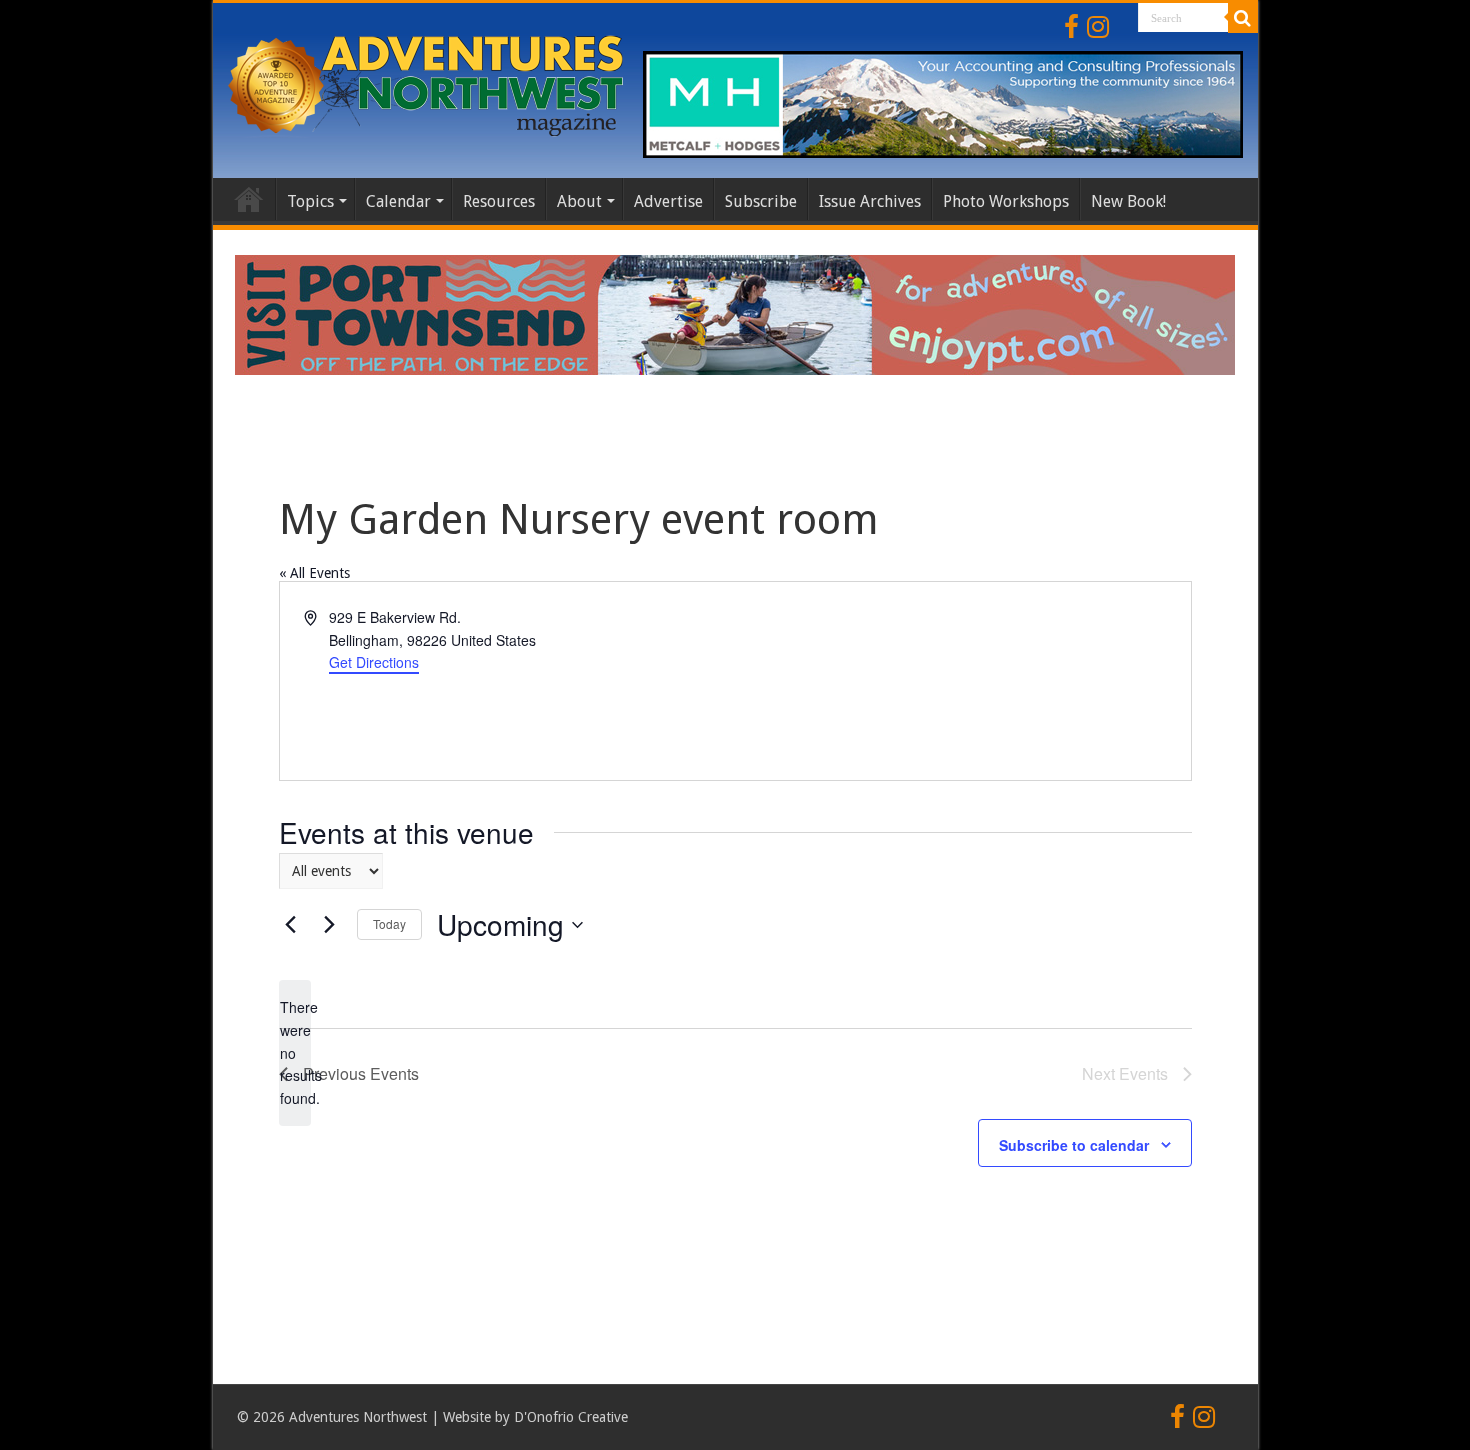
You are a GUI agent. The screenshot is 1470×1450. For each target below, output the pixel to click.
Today (389, 923)
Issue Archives (870, 201)
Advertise (668, 201)
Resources (499, 201)
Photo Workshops (1006, 201)
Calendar (398, 201)
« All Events (314, 573)
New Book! (1128, 201)
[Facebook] (1071, 27)
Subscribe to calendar (1074, 1145)
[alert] (295, 1052)
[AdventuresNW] (428, 82)
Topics (310, 201)
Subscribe (761, 201)
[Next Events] (330, 925)
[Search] (1243, 18)
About (579, 201)
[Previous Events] (291, 925)
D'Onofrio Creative (571, 1417)
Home (249, 199)
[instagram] (1098, 27)
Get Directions (374, 662)
